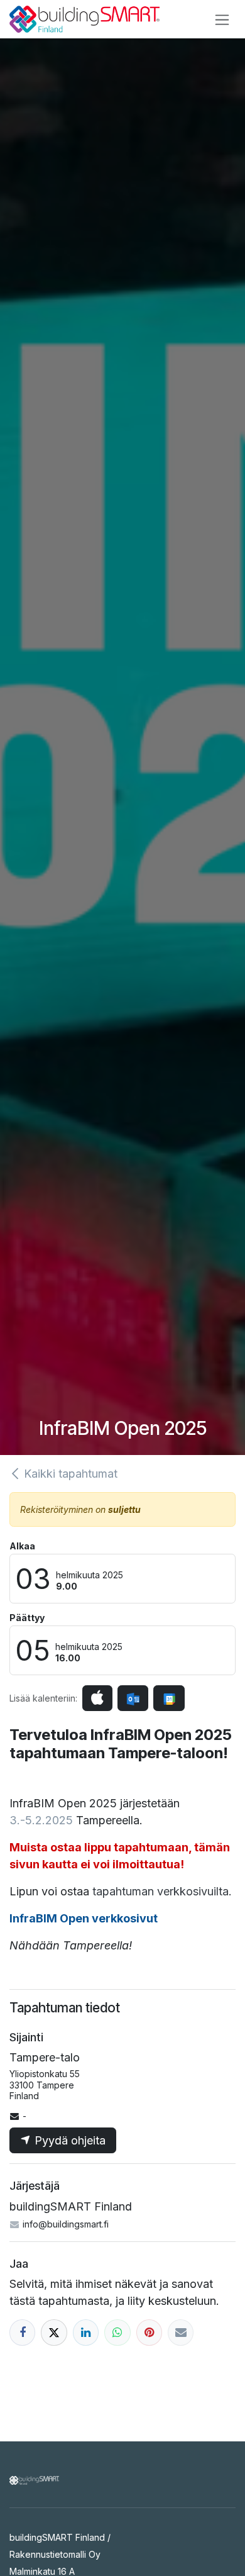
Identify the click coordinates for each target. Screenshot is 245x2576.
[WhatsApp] (117, 2332)
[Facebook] (22, 2332)
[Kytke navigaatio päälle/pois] (222, 19)
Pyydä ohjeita (68, 2140)
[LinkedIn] (86, 2332)
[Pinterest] (149, 2332)
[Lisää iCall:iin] (97, 1698)
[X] (54, 2332)
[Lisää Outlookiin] (133, 1698)
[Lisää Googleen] (169, 1698)
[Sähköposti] (181, 2332)
